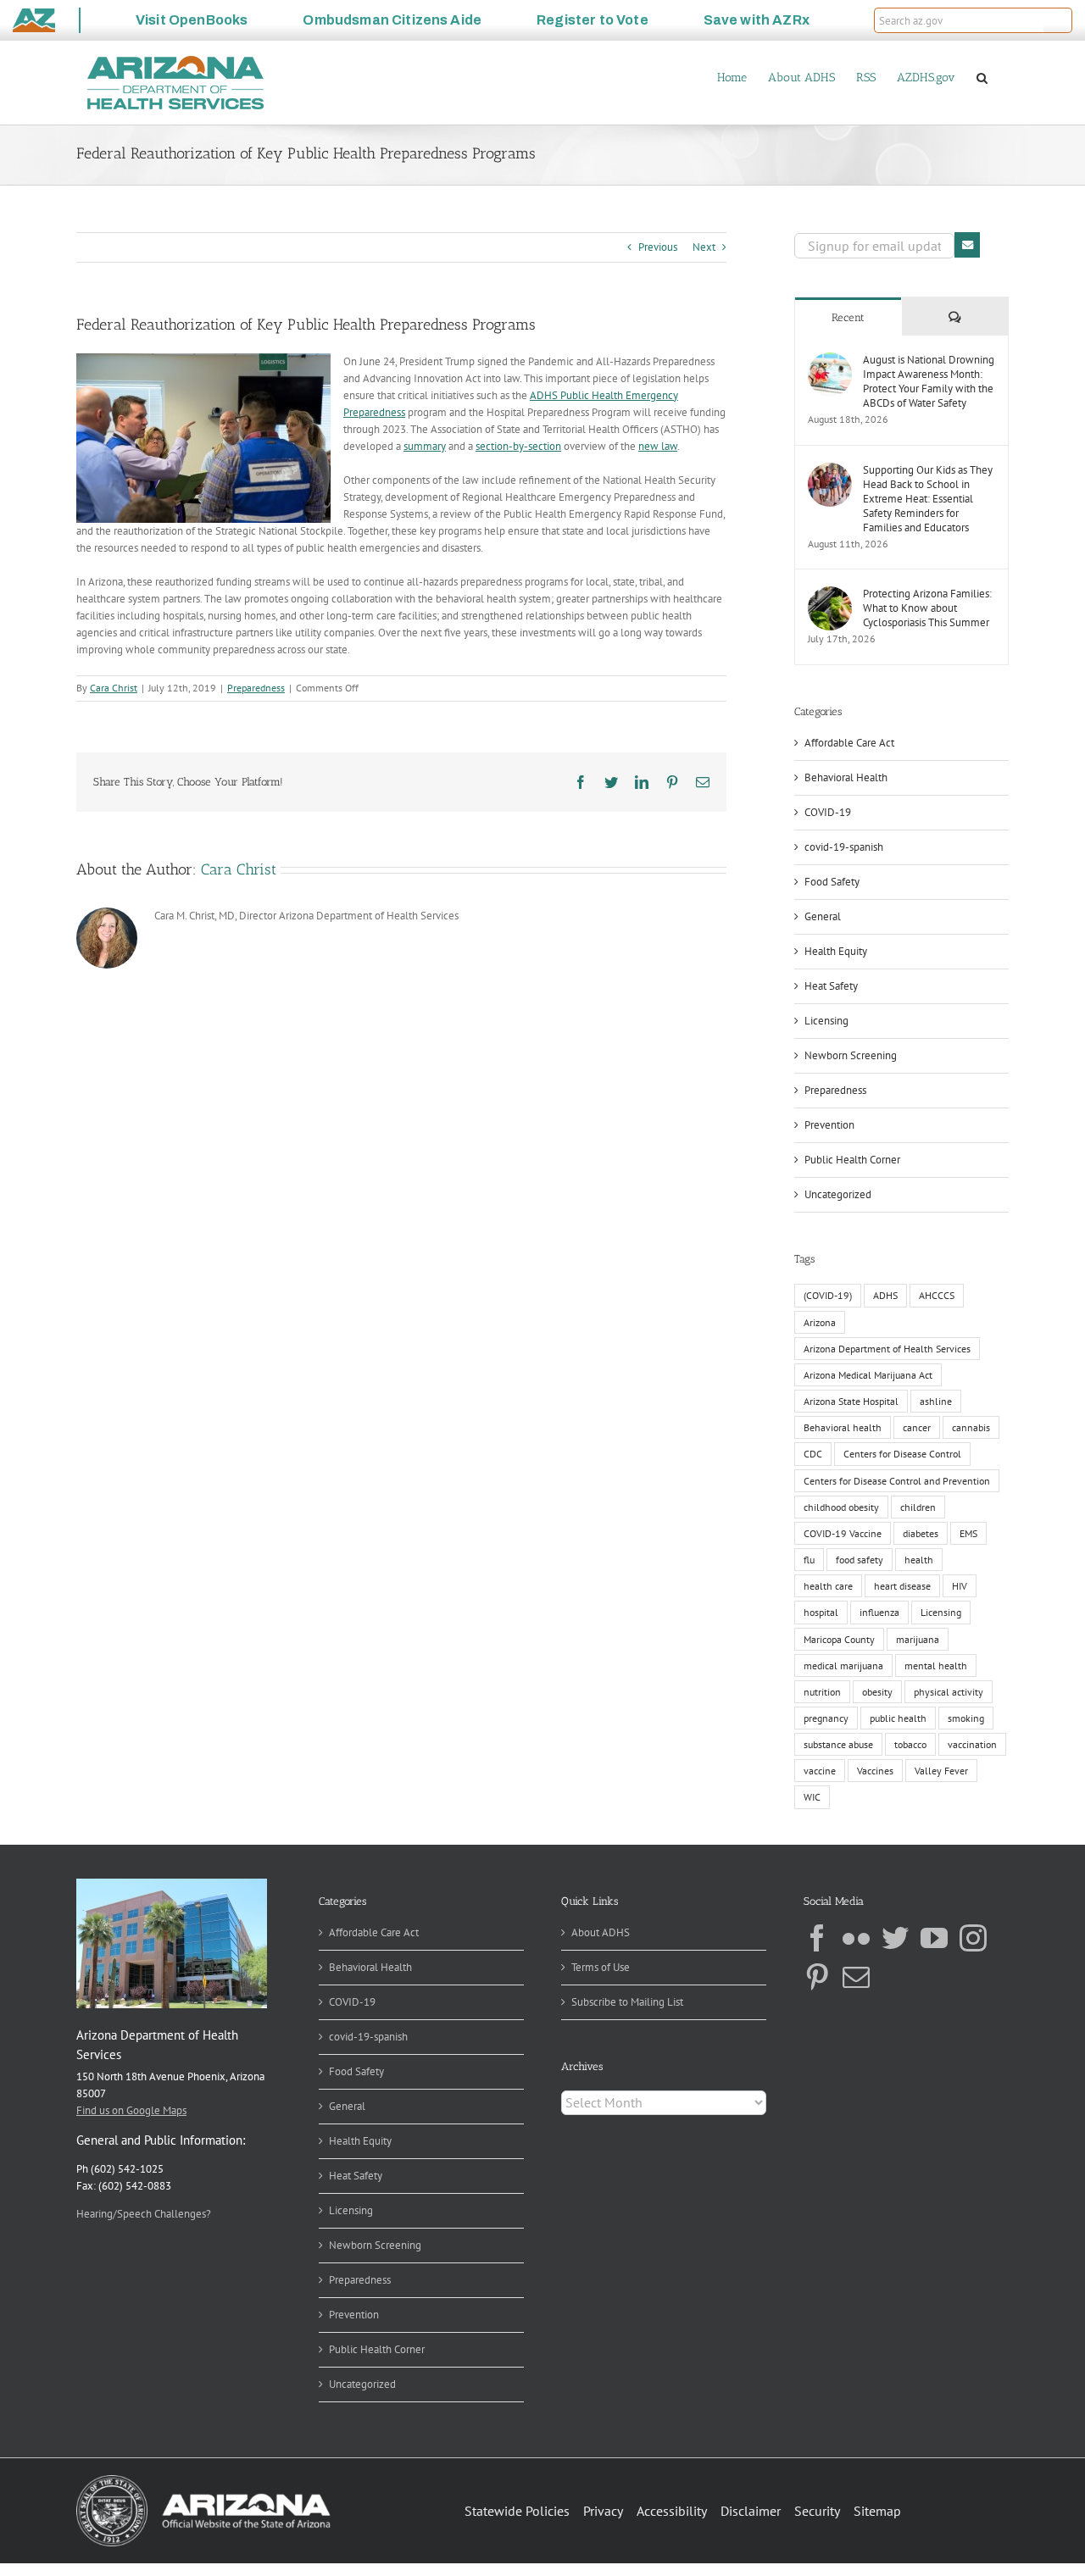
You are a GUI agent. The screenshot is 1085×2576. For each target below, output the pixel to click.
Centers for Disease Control (902, 1454)
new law (658, 446)
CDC (813, 1454)
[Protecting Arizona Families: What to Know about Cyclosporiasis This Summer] (830, 594)
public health (898, 1718)
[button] (1058, 20)
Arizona (820, 1322)
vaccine (820, 1771)
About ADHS (601, 1932)
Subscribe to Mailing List (627, 2002)
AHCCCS (937, 1295)
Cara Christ (114, 688)
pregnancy (826, 1718)
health (919, 1560)
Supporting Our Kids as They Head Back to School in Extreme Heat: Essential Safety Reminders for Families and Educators (928, 499)
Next (704, 247)
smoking (966, 1718)
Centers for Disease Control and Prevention (897, 1481)
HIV (960, 1586)
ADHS (885, 1295)
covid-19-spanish (844, 847)
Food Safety (832, 882)
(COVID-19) (828, 1295)
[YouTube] (934, 1938)
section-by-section (518, 446)
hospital (821, 1612)
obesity (877, 1692)
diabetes (921, 1533)
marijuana (918, 1639)
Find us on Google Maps (131, 2110)
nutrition (822, 1692)
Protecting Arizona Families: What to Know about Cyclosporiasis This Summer (927, 608)
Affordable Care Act (849, 743)
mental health (936, 1666)
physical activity (949, 1692)
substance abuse (838, 1744)
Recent (848, 317)
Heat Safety (831, 986)
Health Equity (836, 951)
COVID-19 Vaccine (843, 1533)
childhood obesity (841, 1507)
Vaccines (875, 1771)
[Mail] (856, 1977)
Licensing (826, 1021)
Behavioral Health (846, 777)
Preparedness (256, 688)
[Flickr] (856, 1938)
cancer (917, 1427)
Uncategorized (838, 1194)
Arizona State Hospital (851, 1401)
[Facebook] (817, 1938)
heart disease (902, 1586)
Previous (658, 247)
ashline (936, 1401)
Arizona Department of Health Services (887, 1349)
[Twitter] (895, 1938)
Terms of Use (601, 1967)
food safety (860, 1560)
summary (425, 446)
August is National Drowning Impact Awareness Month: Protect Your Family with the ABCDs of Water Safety (929, 381)
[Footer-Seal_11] (203, 2481)
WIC (812, 1797)
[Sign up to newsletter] (967, 245)
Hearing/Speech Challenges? (144, 2214)
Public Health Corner (852, 1160)
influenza (879, 1612)
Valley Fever (941, 1771)
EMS (968, 1533)
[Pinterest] (817, 1977)
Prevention (829, 1125)
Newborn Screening (851, 1055)
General (823, 916)
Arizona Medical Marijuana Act (868, 1375)
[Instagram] (973, 1938)
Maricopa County (839, 1639)
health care (828, 1586)
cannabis (971, 1427)
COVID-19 (828, 812)
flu (809, 1560)
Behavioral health (843, 1427)
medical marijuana (843, 1666)
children (918, 1507)
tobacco (910, 1744)
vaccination (972, 1744)
